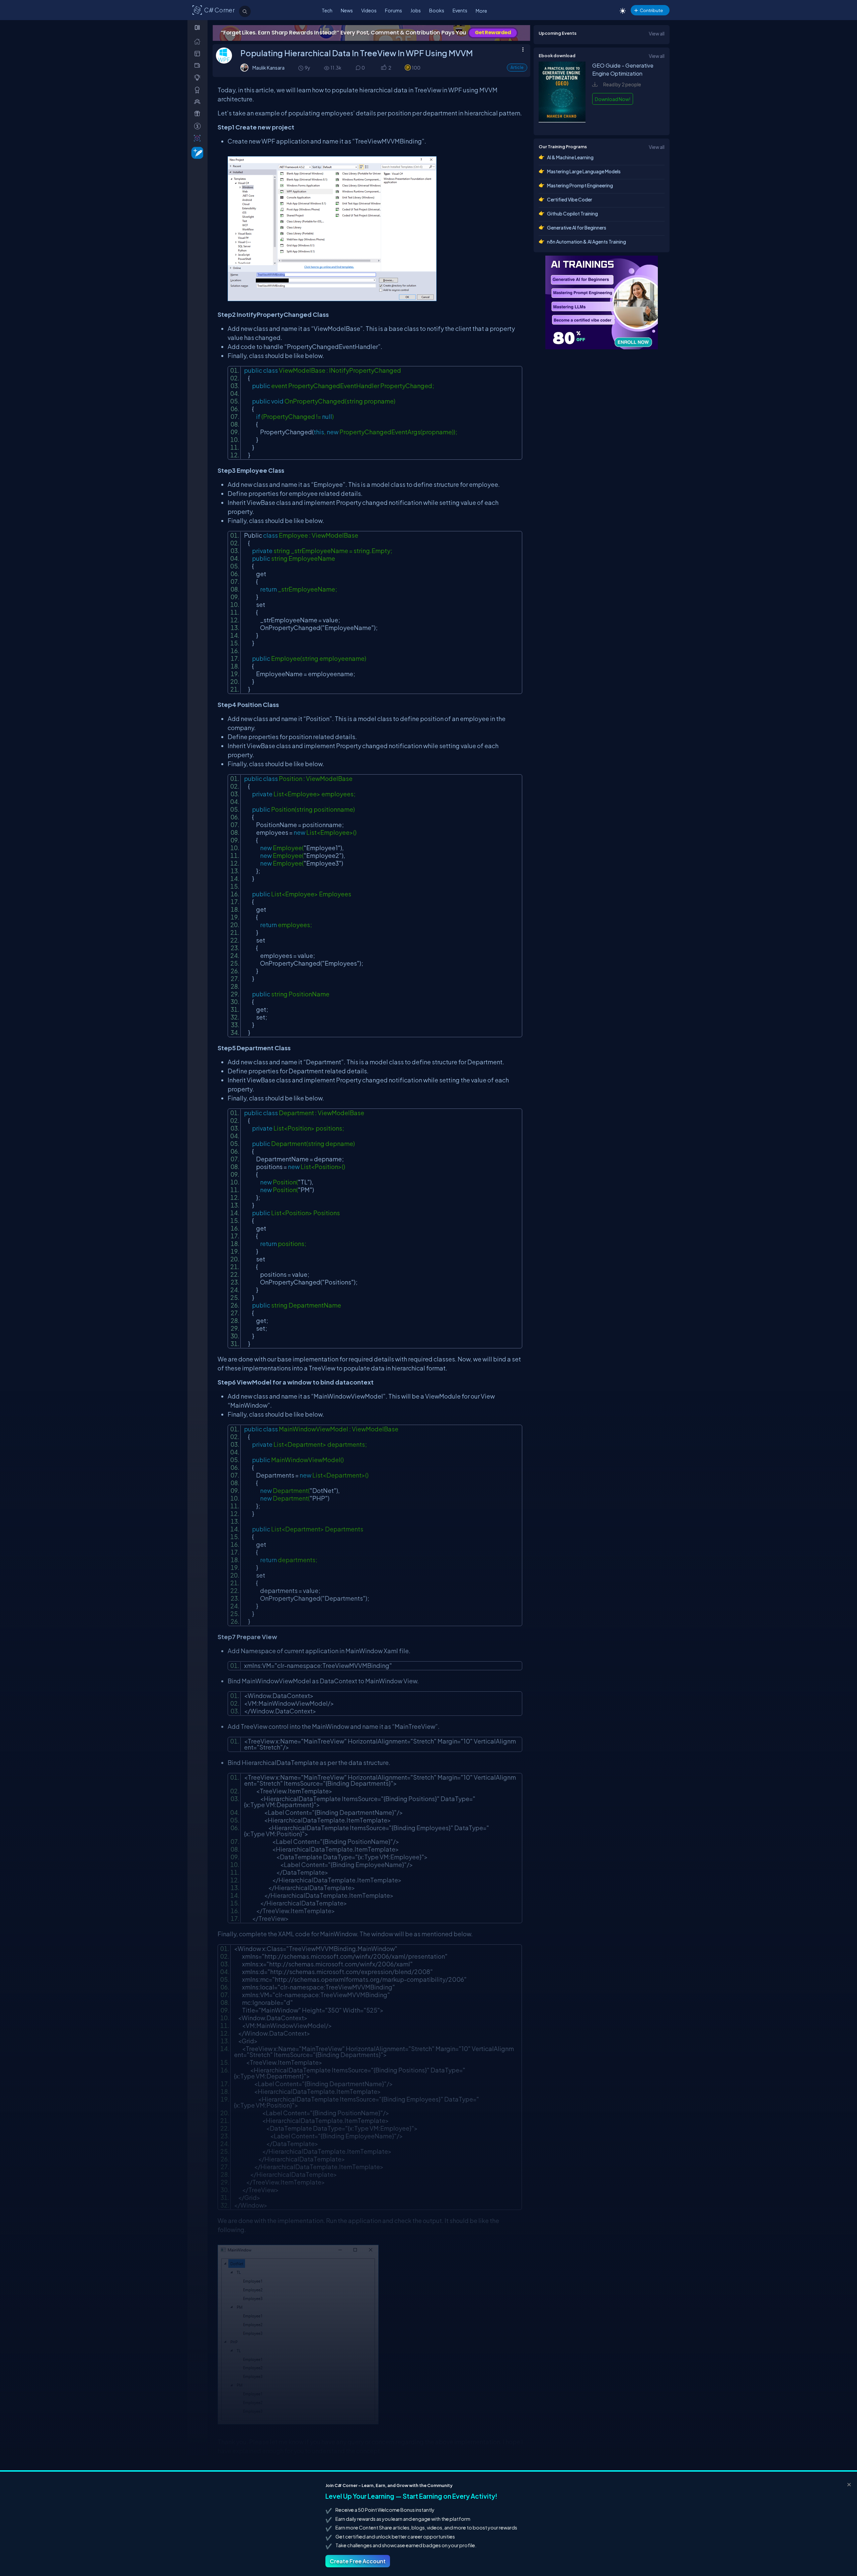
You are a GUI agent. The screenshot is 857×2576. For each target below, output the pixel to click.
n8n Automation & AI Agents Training (587, 242)
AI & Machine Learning (570, 157)
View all (657, 33)
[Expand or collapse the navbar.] (198, 27)
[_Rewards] (199, 126)
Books (437, 10)
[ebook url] (562, 123)
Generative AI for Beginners (577, 228)
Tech (327, 10)
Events (460, 10)
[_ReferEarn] (199, 114)
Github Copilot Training (572, 213)
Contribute (651, 10)
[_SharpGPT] (199, 138)
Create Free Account (358, 2561)
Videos (369, 10)
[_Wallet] (199, 65)
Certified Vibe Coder (570, 199)
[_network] (199, 102)
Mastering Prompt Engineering (580, 185)
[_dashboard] (199, 53)
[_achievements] (199, 90)
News (347, 10)
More (481, 11)
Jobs (416, 10)
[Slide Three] (371, 33)
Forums (394, 10)
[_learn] (199, 77)
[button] (383, 68)
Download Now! (613, 99)
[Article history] (301, 68)
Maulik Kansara (268, 68)
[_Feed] (199, 41)
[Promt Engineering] (602, 302)
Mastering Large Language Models (584, 171)
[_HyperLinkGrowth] (196, 152)
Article (517, 67)
